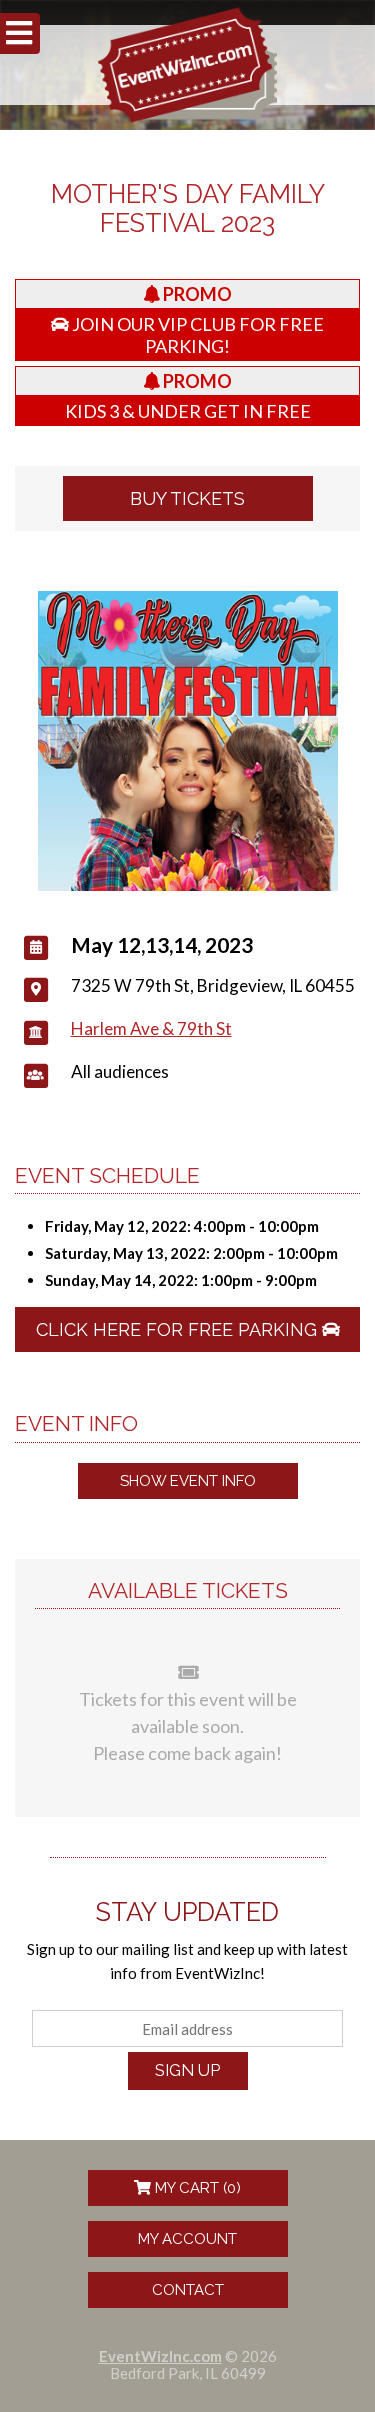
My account (187, 2239)
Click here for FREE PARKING (179, 1329)
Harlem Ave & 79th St (151, 1028)
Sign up (187, 2070)
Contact (188, 2290)
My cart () (196, 2188)
